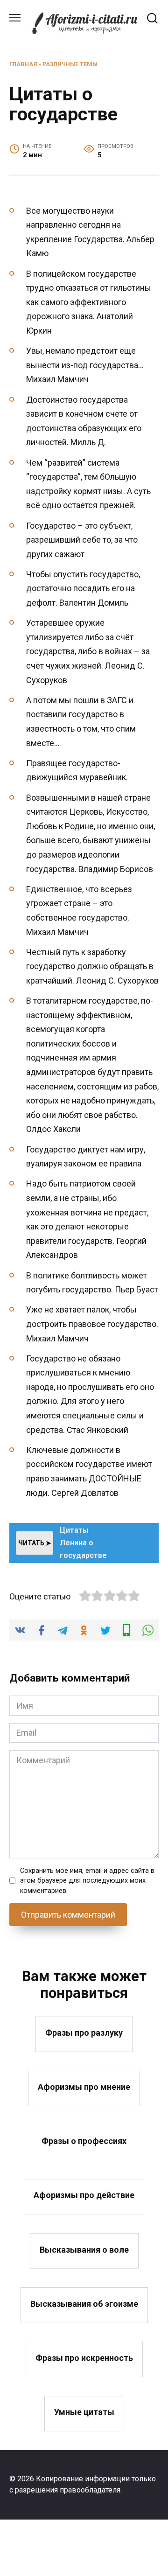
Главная (23, 64)
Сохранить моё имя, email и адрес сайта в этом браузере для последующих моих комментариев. (87, 1881)
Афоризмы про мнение (84, 2087)
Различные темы (70, 64)
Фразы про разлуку (84, 2033)
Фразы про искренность (84, 2358)
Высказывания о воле (84, 2249)
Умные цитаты (84, 2412)
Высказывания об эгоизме (84, 2303)
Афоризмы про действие (84, 2195)
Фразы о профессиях (84, 2141)
